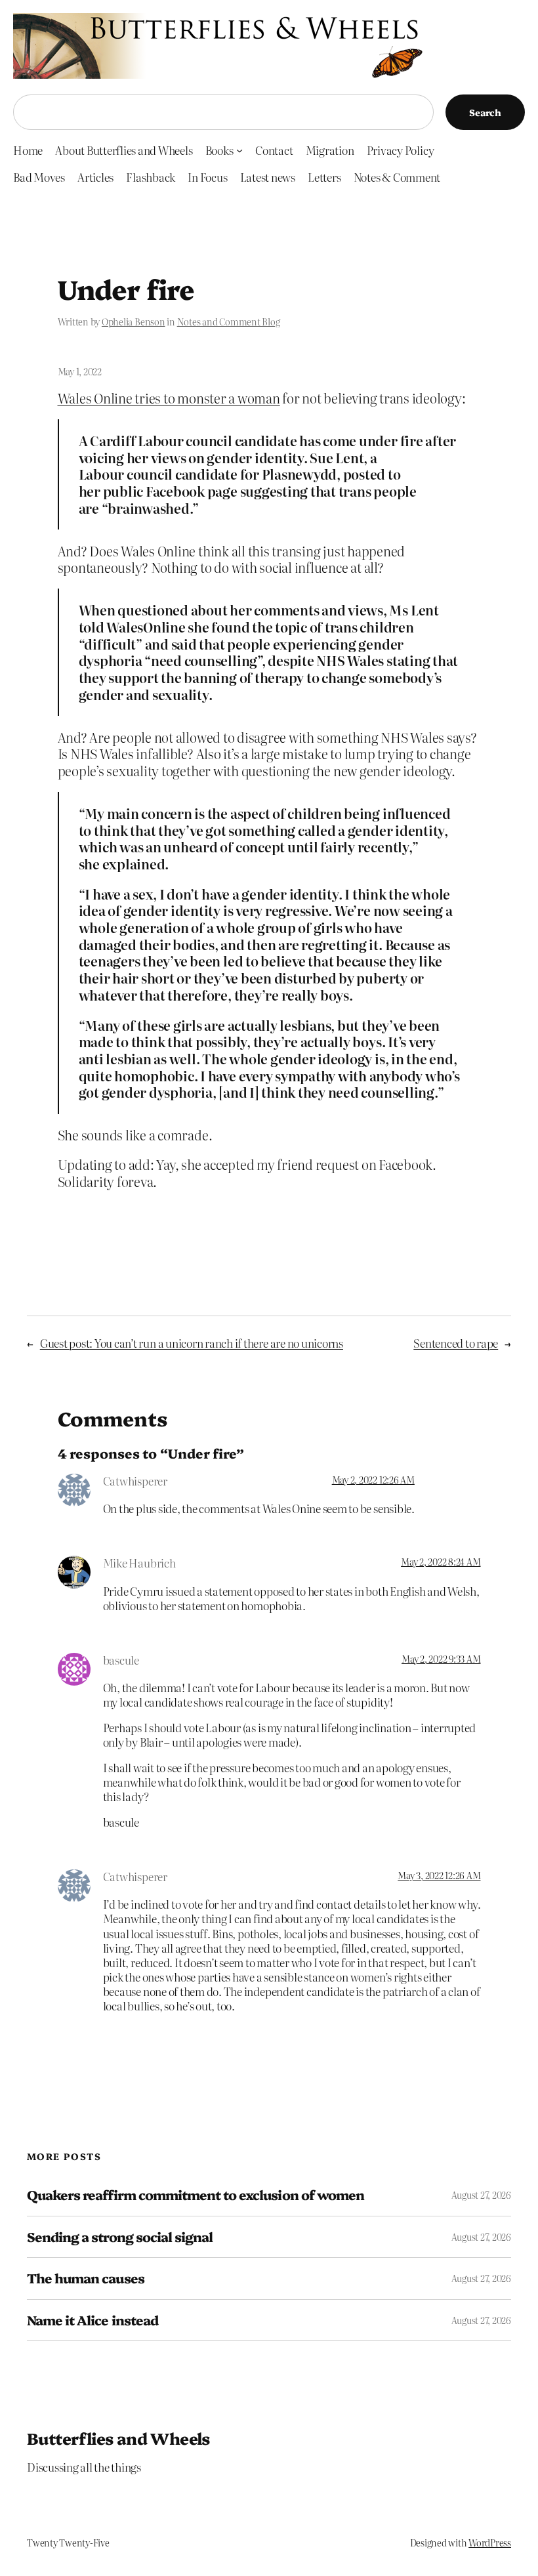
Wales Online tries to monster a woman (169, 398)
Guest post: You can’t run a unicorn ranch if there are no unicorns (192, 1343)
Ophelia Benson (134, 322)
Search (485, 112)
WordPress (490, 2543)
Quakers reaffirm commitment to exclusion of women (196, 2195)
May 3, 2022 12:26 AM (439, 1875)
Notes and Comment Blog (229, 322)
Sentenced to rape (456, 1343)
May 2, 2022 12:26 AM (373, 1480)
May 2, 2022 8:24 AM (441, 1562)
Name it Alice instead (93, 2320)
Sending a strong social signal (120, 2237)
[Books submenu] (239, 150)
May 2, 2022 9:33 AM (441, 1659)
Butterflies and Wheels (118, 2438)
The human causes (86, 2278)
